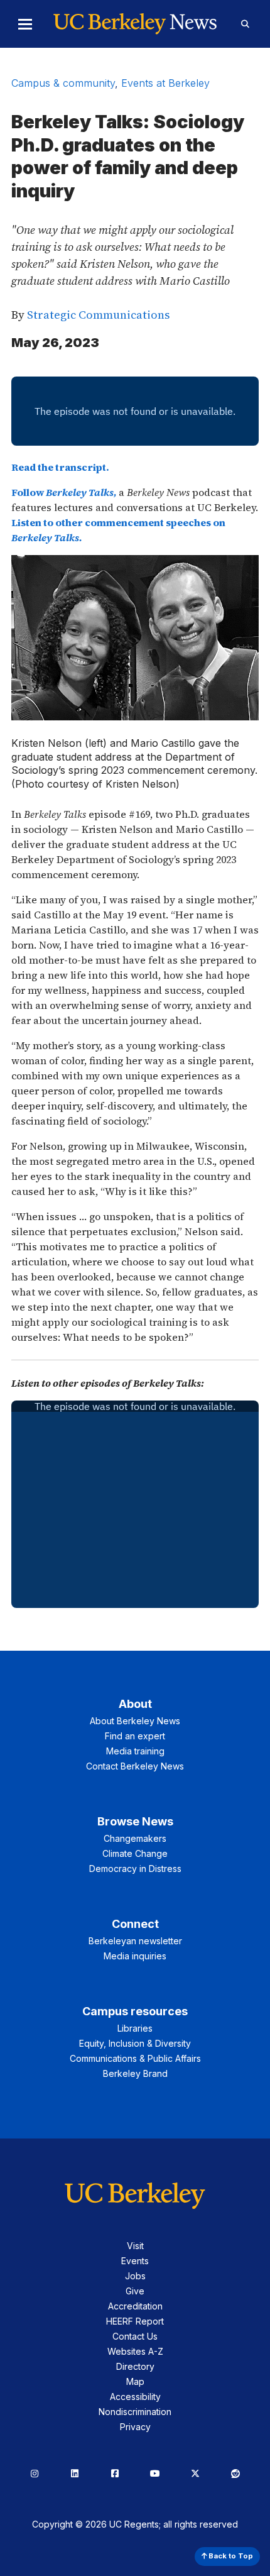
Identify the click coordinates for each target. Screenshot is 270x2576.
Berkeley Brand (135, 2073)
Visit (135, 2246)
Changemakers (135, 1838)
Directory (135, 2366)
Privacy (135, 2427)
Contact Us (135, 2336)
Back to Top (230, 2556)
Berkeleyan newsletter (135, 1941)
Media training (135, 1751)
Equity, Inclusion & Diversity (135, 2043)
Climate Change (135, 1853)
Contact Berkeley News (135, 1766)
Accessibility (135, 2397)
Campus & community (63, 83)
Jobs (135, 2276)
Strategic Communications (98, 315)
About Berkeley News (135, 1721)
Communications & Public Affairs (135, 2058)
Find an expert (135, 1736)
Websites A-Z (135, 2351)
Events (135, 2261)
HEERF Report (135, 2321)
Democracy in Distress (135, 1869)
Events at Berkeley (165, 83)
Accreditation (135, 2306)
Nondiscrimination (135, 2412)
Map (135, 2381)
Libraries (135, 2028)
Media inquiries (135, 1956)
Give (135, 2291)
